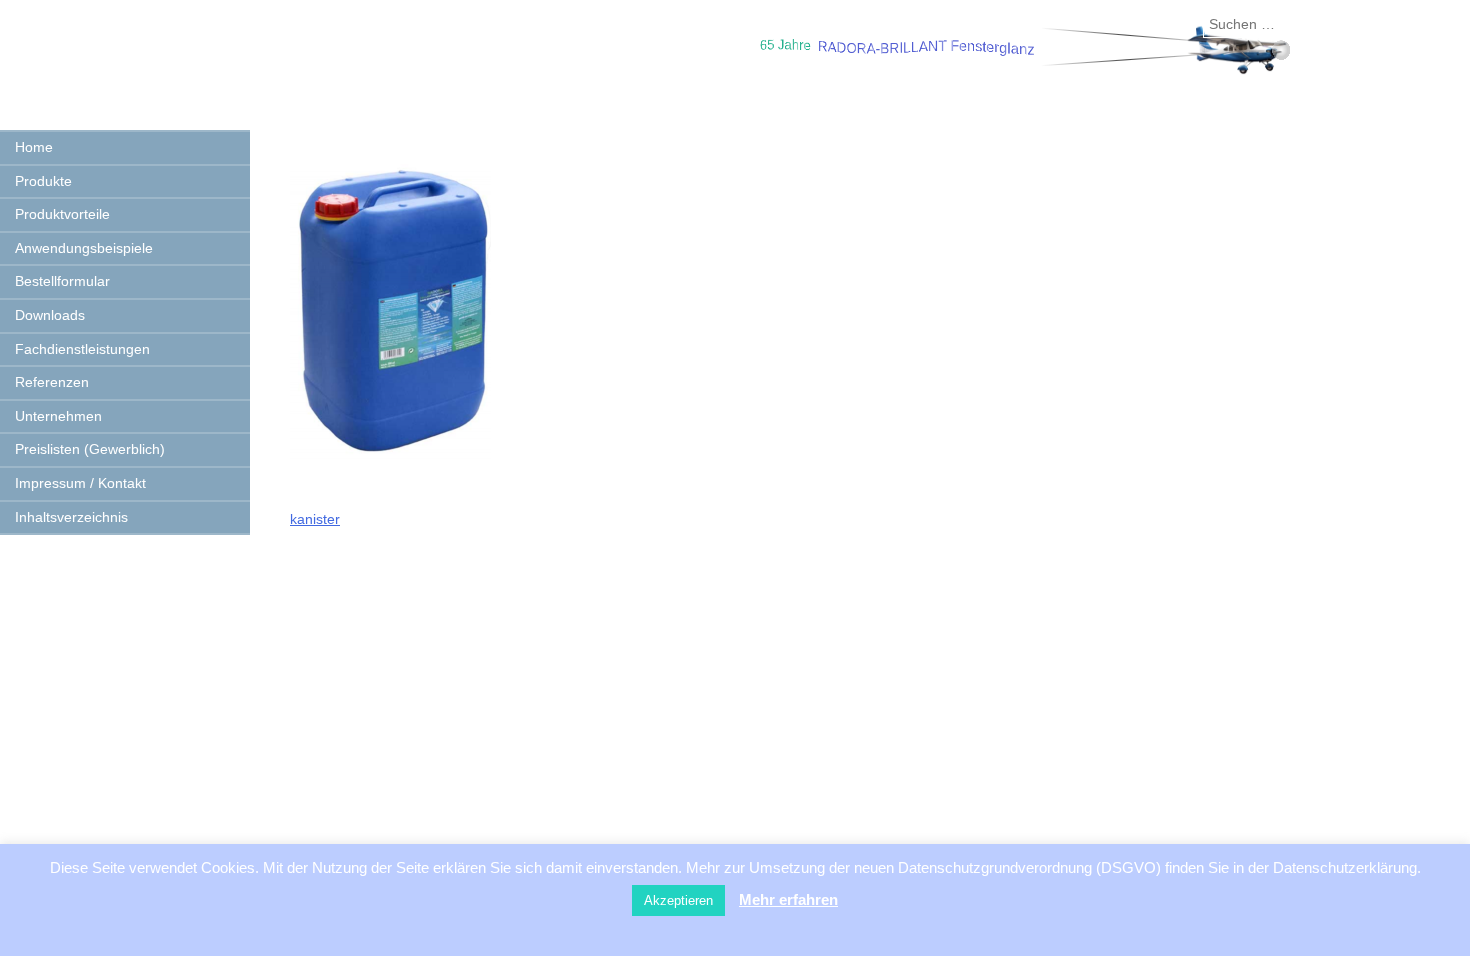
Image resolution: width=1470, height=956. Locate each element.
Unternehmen (58, 416)
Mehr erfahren (788, 899)
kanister (315, 519)
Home (34, 147)
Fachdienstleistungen (82, 349)
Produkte (43, 181)
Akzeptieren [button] (678, 900)
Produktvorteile (62, 214)
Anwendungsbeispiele (84, 248)
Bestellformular (62, 281)
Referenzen (52, 382)
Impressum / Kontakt (80, 483)
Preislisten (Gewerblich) (90, 449)
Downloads (50, 315)
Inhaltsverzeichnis (71, 517)
